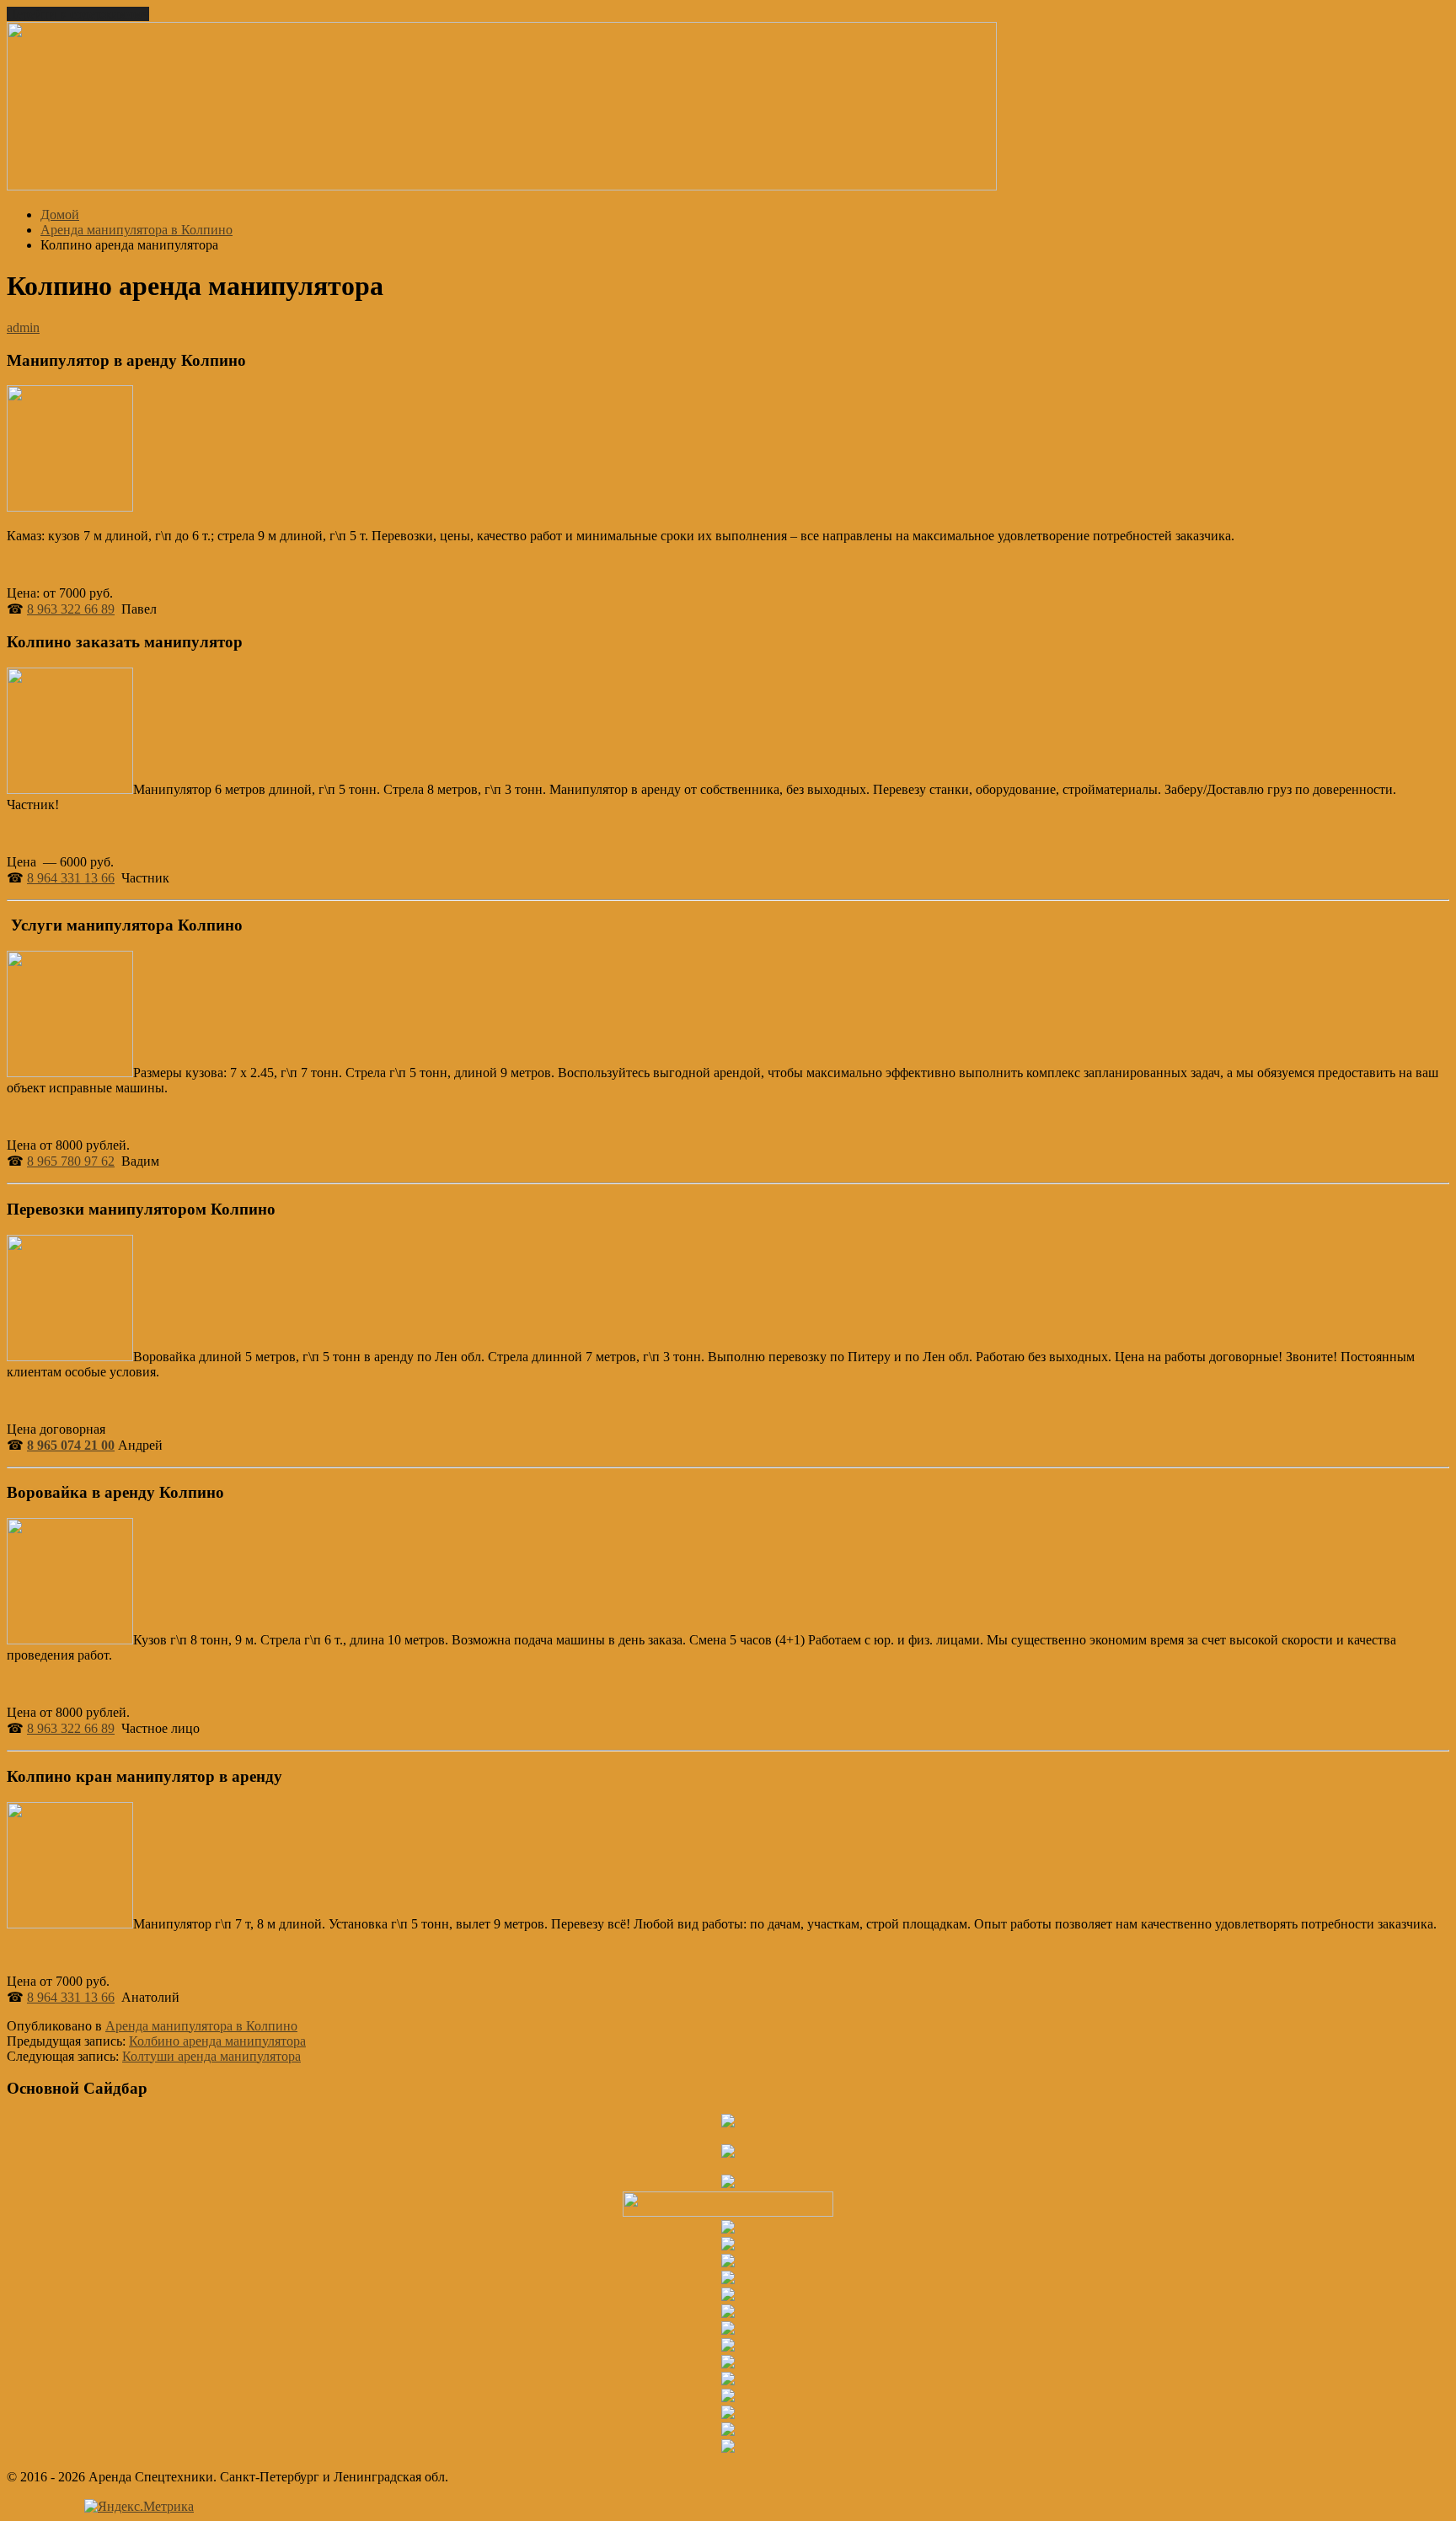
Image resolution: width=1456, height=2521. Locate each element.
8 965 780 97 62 (71, 1161)
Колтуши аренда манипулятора (211, 2056)
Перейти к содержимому (78, 14)
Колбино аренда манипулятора (217, 2041)
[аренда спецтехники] (502, 186)
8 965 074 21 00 (71, 1445)
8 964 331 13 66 (71, 878)
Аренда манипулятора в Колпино (201, 2026)
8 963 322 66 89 (71, 609)
